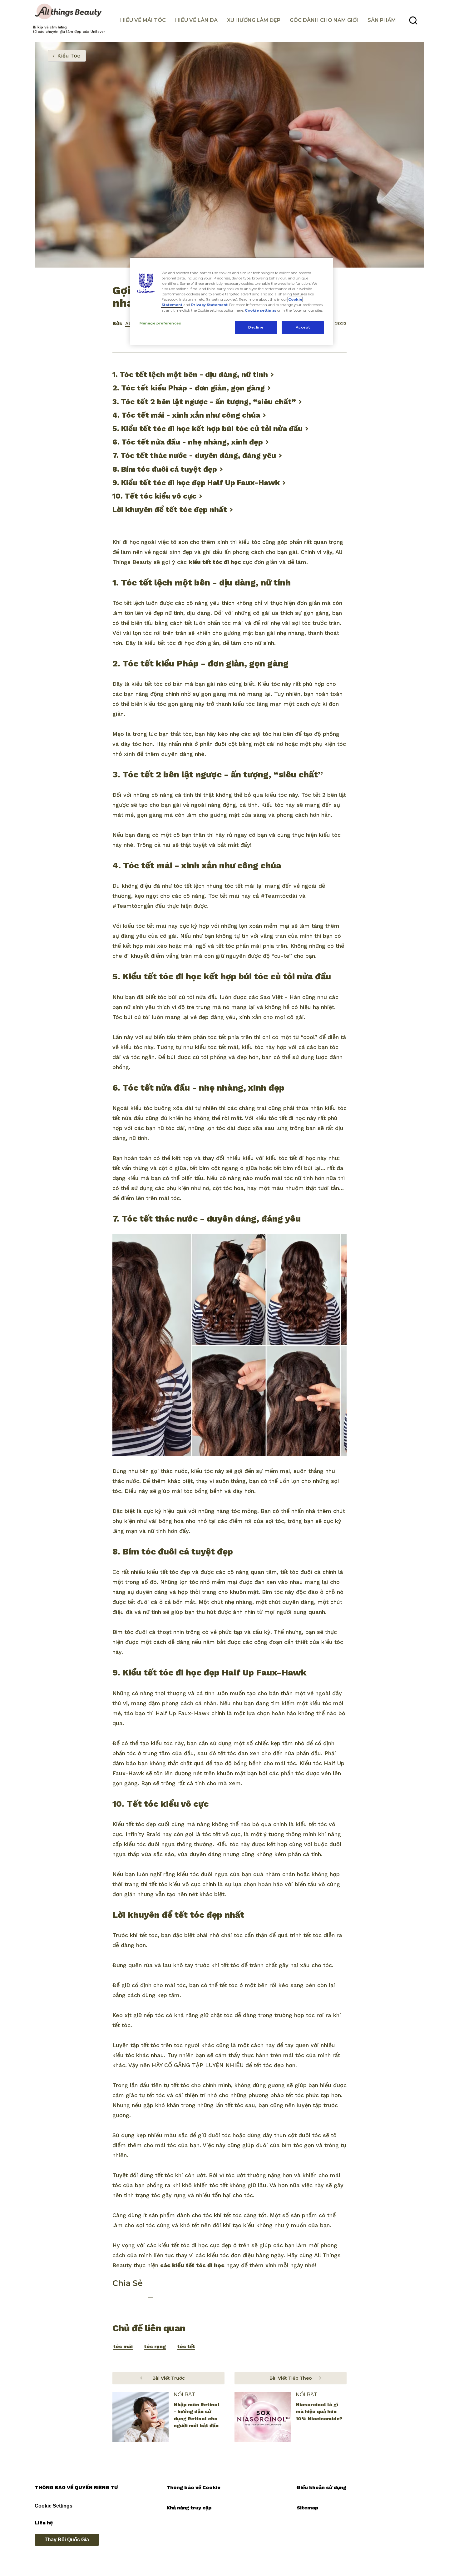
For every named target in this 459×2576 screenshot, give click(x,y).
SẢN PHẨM (382, 20)
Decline (256, 327)
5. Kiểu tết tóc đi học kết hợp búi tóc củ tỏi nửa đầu (207, 429)
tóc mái (123, 2346)
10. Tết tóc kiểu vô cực (154, 496)
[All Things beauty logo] (69, 12)
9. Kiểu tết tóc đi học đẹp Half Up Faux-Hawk (196, 483)
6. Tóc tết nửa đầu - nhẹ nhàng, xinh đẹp (188, 442)
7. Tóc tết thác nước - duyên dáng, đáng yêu (194, 455)
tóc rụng (155, 2346)
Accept (303, 327)
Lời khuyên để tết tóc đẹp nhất (170, 510)
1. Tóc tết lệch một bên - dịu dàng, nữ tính (190, 374)
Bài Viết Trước (169, 2378)
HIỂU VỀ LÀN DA (196, 20)
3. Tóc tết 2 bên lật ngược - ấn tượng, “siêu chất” (204, 402)
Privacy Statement (209, 305)
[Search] (413, 21)
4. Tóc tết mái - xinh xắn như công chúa (186, 415)
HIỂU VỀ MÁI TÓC (143, 20)
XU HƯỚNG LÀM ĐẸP (254, 20)
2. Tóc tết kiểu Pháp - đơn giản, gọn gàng (189, 388)
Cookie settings (261, 310)
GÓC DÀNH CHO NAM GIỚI (324, 20)
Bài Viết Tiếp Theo (291, 2378)
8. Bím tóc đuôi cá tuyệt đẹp (165, 469)
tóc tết (186, 2346)
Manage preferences (160, 323)
